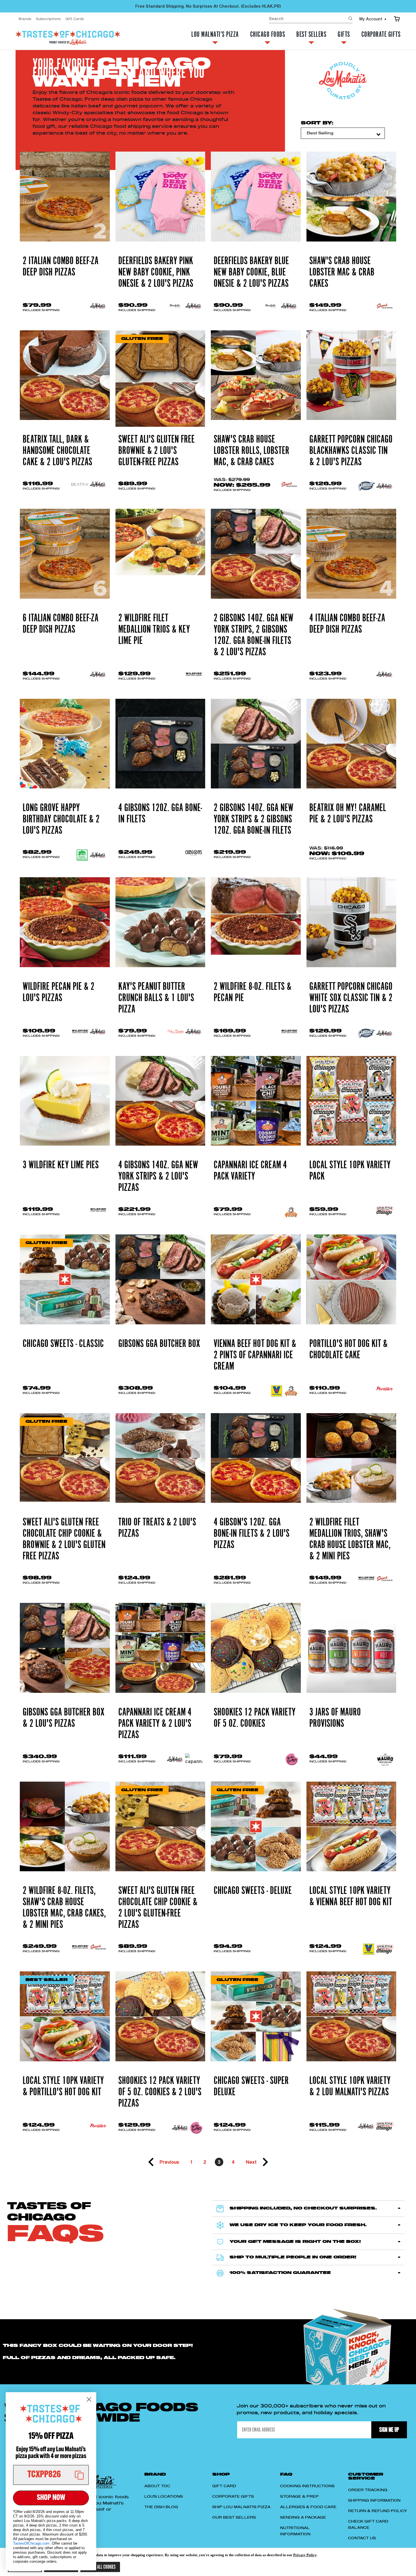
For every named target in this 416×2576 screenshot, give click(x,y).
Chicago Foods (268, 35)
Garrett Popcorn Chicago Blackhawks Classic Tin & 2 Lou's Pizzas (351, 451)
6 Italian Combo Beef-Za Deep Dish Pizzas (61, 624)
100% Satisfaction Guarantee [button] (280, 2273)
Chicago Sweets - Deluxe (253, 1891)
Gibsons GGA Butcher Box (159, 1344)
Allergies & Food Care (308, 2507)
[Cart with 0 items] (397, 19)
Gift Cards (75, 19)
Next (251, 2162)
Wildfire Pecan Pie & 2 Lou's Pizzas (59, 992)
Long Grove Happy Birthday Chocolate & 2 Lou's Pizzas (61, 819)
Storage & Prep (299, 2497)
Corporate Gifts (381, 35)
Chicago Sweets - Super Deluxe (251, 2086)
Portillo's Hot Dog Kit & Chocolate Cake (349, 1350)
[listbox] (343, 133)
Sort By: (317, 123)
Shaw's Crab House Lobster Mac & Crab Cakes (342, 272)
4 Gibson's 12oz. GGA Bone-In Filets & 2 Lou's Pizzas (252, 1534)
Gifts (344, 35)
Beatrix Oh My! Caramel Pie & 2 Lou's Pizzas (348, 814)
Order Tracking (368, 2490)
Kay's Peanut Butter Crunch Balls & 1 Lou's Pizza (156, 998)
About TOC (157, 2486)
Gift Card (224, 2486)
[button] (51, 2475)
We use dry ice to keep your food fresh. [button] (298, 2225)
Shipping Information (374, 2500)
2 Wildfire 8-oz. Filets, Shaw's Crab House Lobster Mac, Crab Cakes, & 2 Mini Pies (64, 1908)
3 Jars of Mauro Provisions (335, 1718)
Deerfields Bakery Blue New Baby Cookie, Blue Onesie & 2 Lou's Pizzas (251, 272)
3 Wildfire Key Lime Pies (61, 1165)
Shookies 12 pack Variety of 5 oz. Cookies (255, 1718)
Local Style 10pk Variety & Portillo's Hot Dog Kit (63, 2086)
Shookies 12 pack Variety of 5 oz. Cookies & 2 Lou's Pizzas (160, 2092)
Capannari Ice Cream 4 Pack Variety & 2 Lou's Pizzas (155, 1724)
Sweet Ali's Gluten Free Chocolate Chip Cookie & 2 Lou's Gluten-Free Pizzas (158, 1908)
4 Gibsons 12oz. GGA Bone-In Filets (160, 814)
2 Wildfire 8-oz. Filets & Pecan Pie (253, 992)
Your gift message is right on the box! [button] (295, 2242)
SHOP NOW (51, 2498)
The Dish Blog (161, 2507)
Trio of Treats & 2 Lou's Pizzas (157, 1528)
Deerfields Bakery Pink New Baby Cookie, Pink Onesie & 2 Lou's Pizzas (156, 272)
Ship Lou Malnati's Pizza (241, 2507)
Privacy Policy (305, 2555)
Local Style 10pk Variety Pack (350, 1171)
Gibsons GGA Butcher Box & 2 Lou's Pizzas (64, 1718)
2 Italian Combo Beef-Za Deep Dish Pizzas (61, 267)
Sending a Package (303, 2517)
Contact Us (362, 2538)
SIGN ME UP (389, 2430)
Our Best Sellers (234, 2517)
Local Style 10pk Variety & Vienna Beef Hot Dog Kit (351, 1896)
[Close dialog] (89, 2399)
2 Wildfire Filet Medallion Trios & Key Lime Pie (154, 630)
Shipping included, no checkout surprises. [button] (303, 2208)
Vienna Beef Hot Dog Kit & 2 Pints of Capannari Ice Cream (255, 1355)
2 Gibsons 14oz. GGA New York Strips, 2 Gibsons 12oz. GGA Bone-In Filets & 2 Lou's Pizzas (254, 635)
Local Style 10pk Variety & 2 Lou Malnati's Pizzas (350, 2086)
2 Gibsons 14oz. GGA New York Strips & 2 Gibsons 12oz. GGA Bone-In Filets (254, 819)
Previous (169, 2162)
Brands (25, 19)
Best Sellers (311, 35)
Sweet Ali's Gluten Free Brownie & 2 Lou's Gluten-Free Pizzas (156, 451)
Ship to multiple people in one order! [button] (293, 2257)
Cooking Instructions (307, 2486)
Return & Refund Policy (378, 2511)
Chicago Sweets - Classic (63, 1344)
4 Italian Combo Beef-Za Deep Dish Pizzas (347, 624)
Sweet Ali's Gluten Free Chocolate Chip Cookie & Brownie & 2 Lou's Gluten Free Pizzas (64, 1539)
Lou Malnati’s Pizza (215, 35)
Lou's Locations (164, 2497)
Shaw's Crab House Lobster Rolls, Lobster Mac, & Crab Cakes (251, 451)
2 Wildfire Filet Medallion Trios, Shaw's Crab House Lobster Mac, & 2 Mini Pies (350, 1539)
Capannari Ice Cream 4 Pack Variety (250, 1171)
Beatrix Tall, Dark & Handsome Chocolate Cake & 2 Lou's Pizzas (57, 451)
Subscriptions (48, 19)
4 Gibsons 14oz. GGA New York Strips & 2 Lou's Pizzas (158, 1176)
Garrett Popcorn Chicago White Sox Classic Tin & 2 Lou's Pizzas (351, 998)
